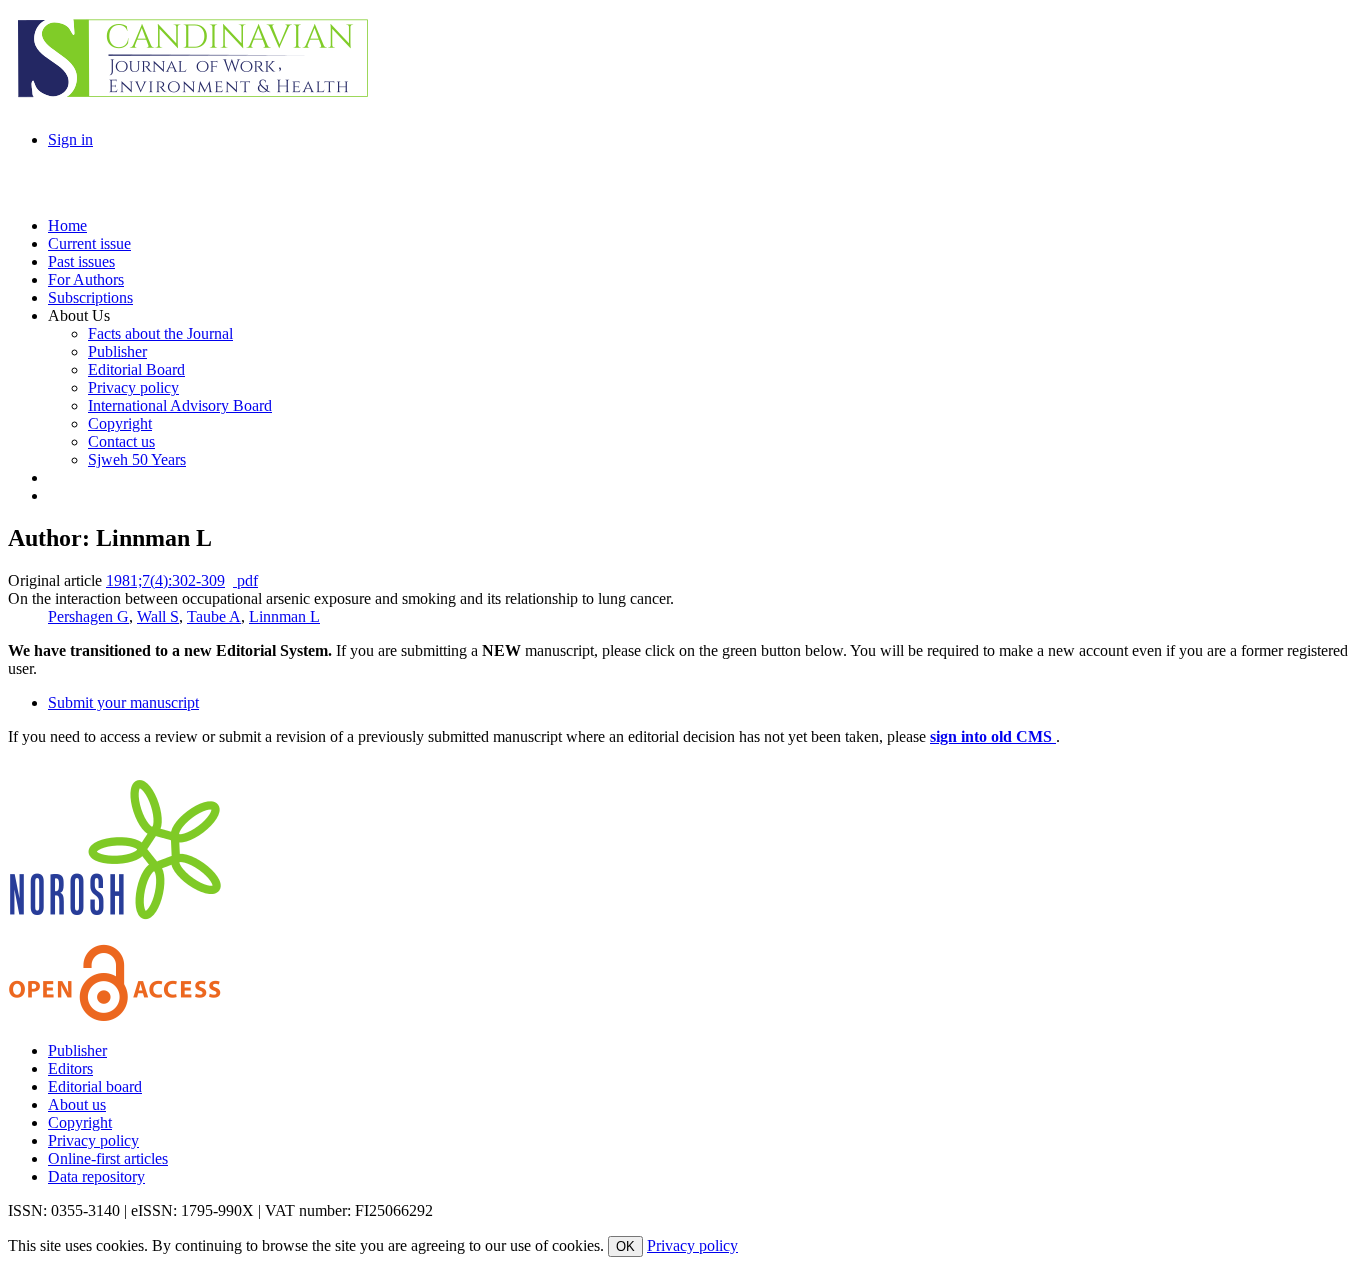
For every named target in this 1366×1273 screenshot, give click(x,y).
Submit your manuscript (123, 702)
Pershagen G (88, 616)
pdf (245, 580)
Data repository (96, 1176)
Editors (70, 1068)
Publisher (77, 1050)
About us (77, 1104)
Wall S (158, 616)
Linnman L (284, 616)
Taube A (214, 616)
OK (625, 1246)
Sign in (70, 139)
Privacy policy (93, 1140)
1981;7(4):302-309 (165, 580)
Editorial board (95, 1086)
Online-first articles (108, 1158)
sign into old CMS (993, 736)
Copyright (80, 1122)
